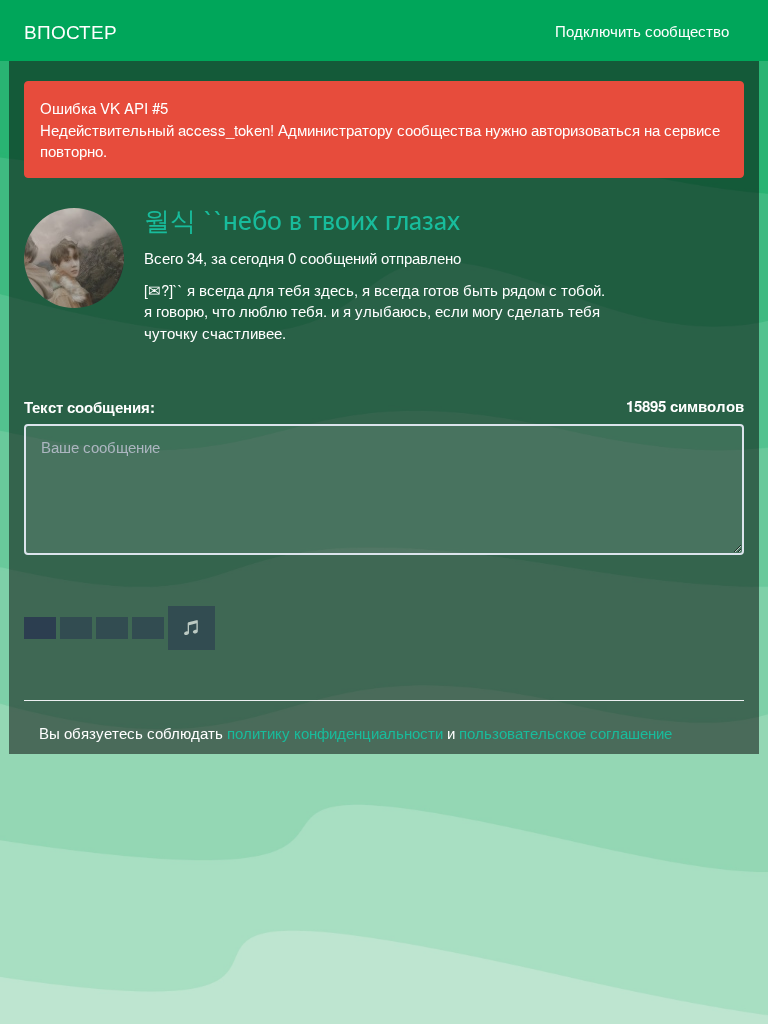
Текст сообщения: (89, 407)
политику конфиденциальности (335, 732)
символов (685, 406)
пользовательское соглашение (565, 732)
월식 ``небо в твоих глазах (302, 222)
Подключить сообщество (642, 30)
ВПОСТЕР (70, 30)
